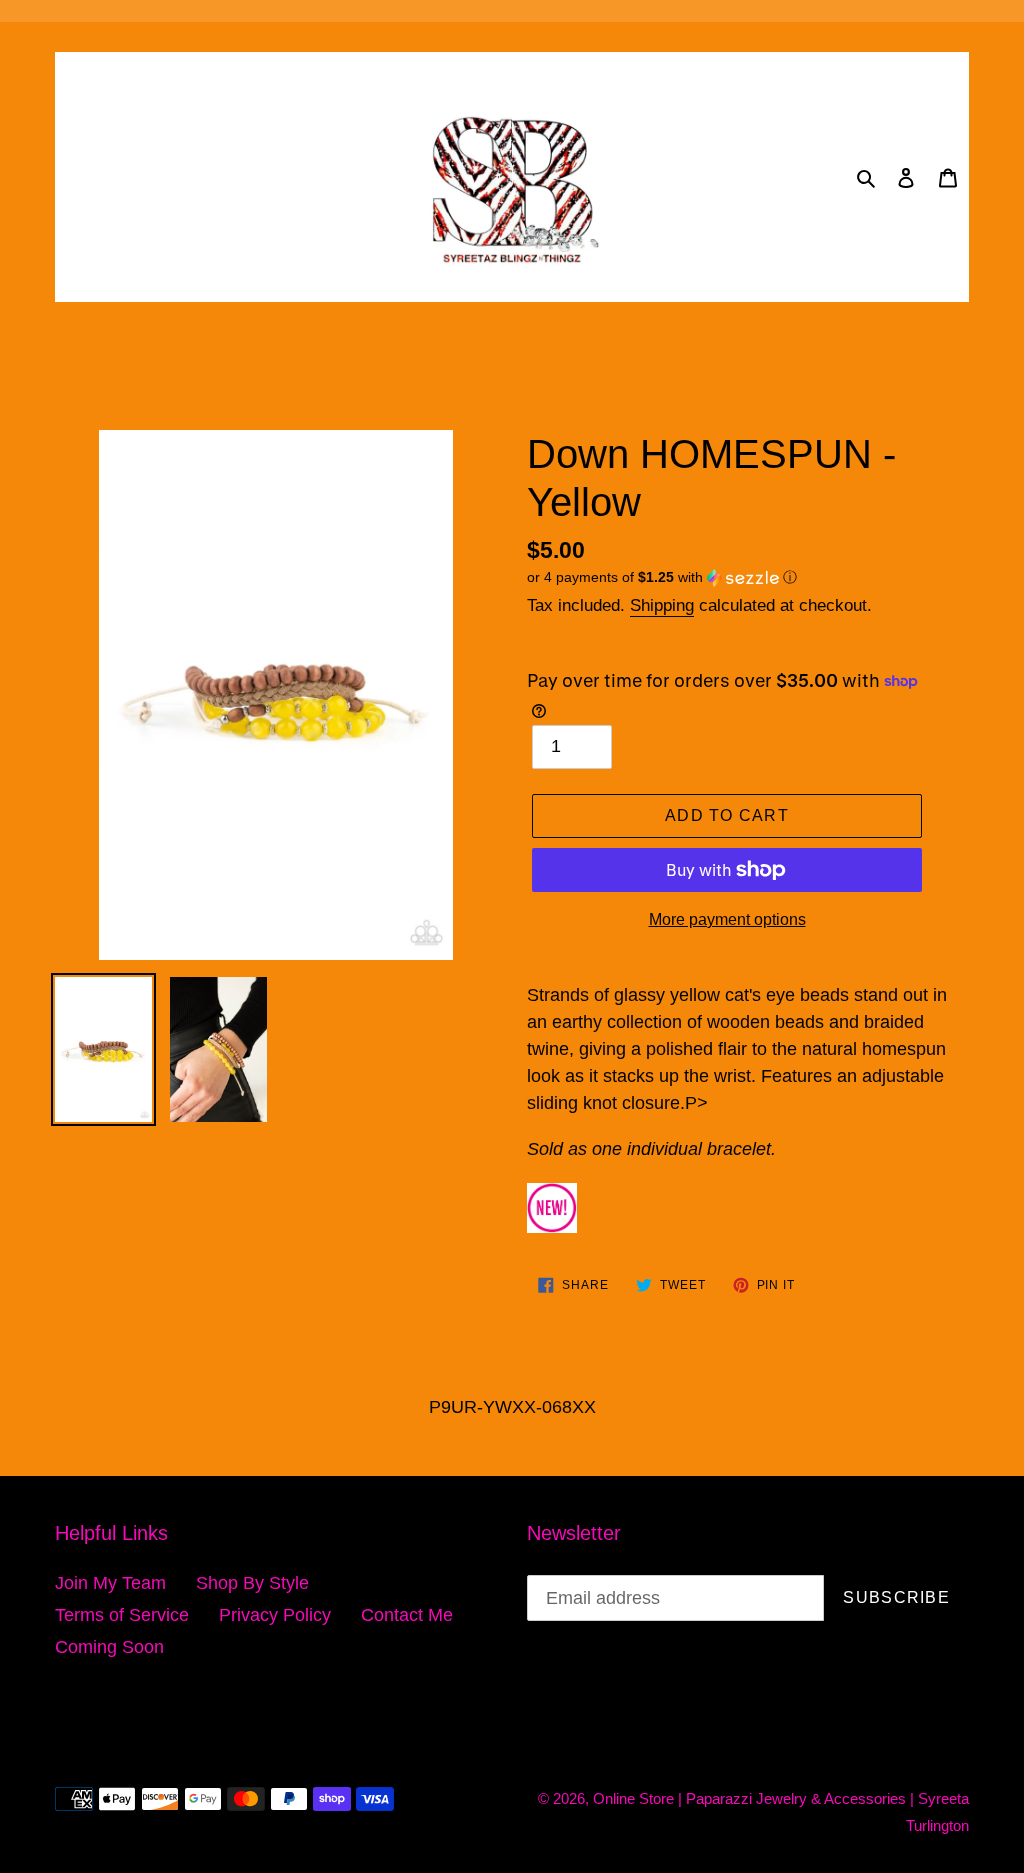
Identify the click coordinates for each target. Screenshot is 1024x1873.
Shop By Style (252, 1583)
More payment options (727, 919)
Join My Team (110, 1583)
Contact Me (407, 1615)
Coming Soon (109, 1647)
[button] (662, 577)
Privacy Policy (275, 1615)
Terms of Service (122, 1615)
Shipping (662, 605)
